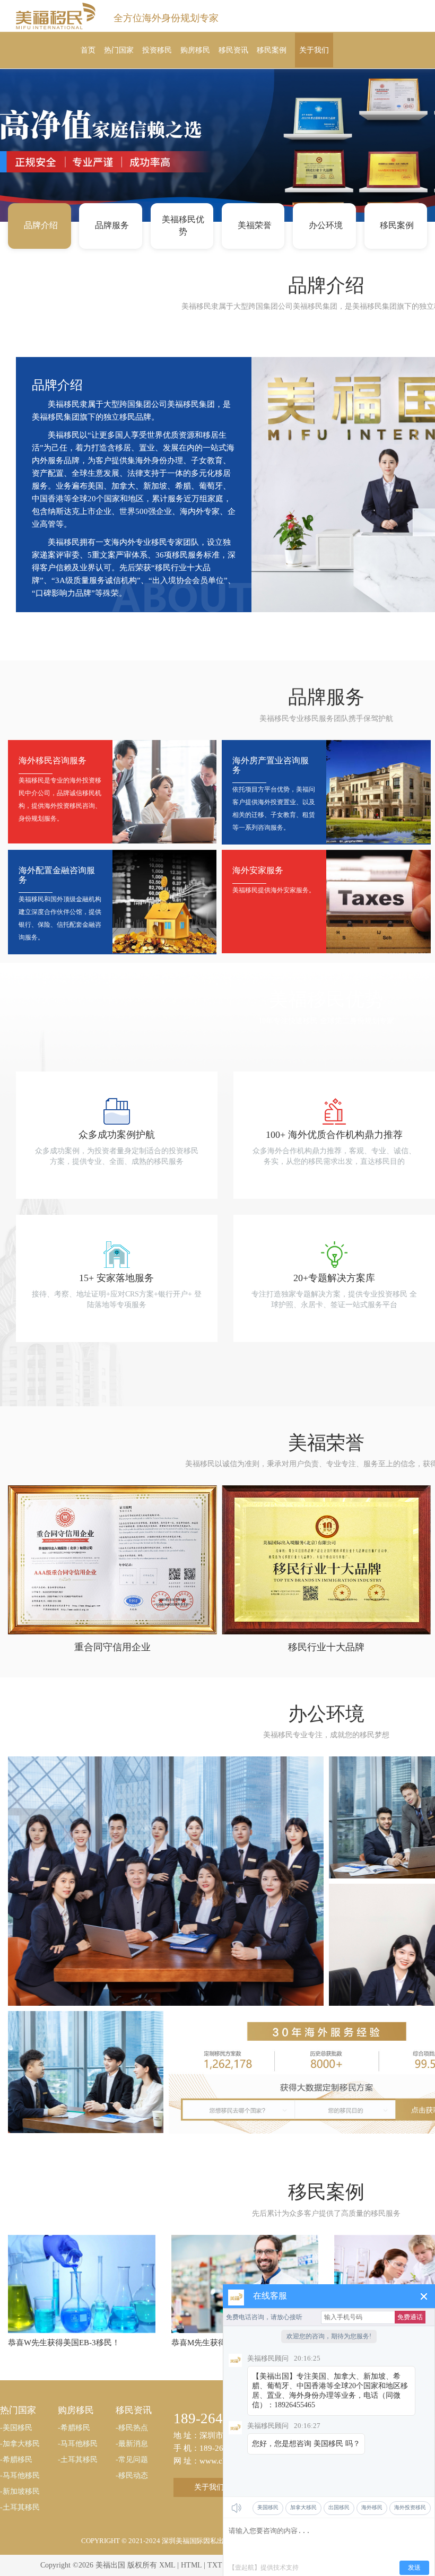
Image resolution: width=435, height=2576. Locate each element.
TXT (215, 2565)
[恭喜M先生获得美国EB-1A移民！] (245, 2283)
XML (167, 2565)
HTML (191, 2565)
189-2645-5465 (219, 2418)
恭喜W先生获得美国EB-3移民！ (64, 2343)
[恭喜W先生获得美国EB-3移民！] (82, 2283)
